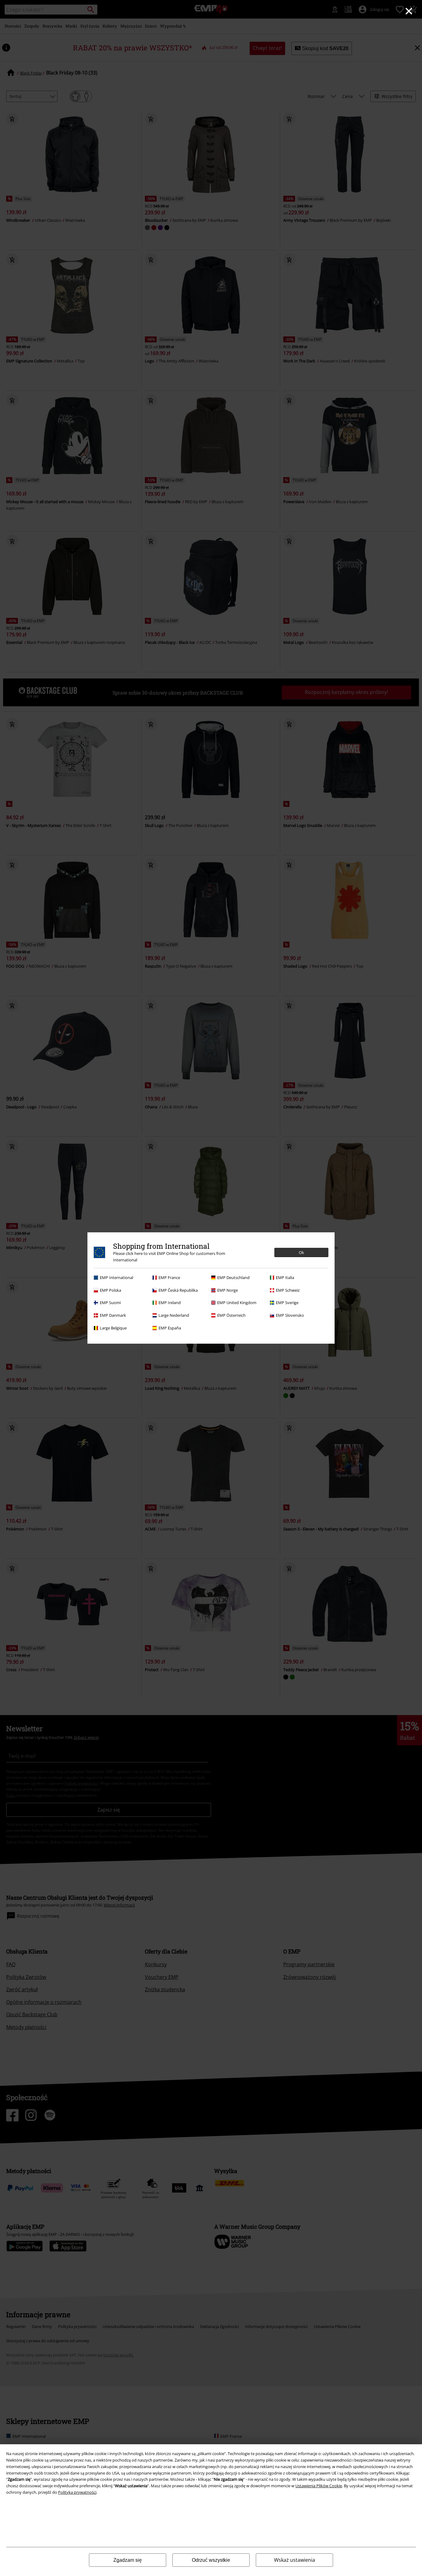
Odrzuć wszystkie (211, 2560)
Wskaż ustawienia (295, 2560)
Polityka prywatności (77, 2492)
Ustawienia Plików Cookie (319, 2486)
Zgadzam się (128, 2560)
